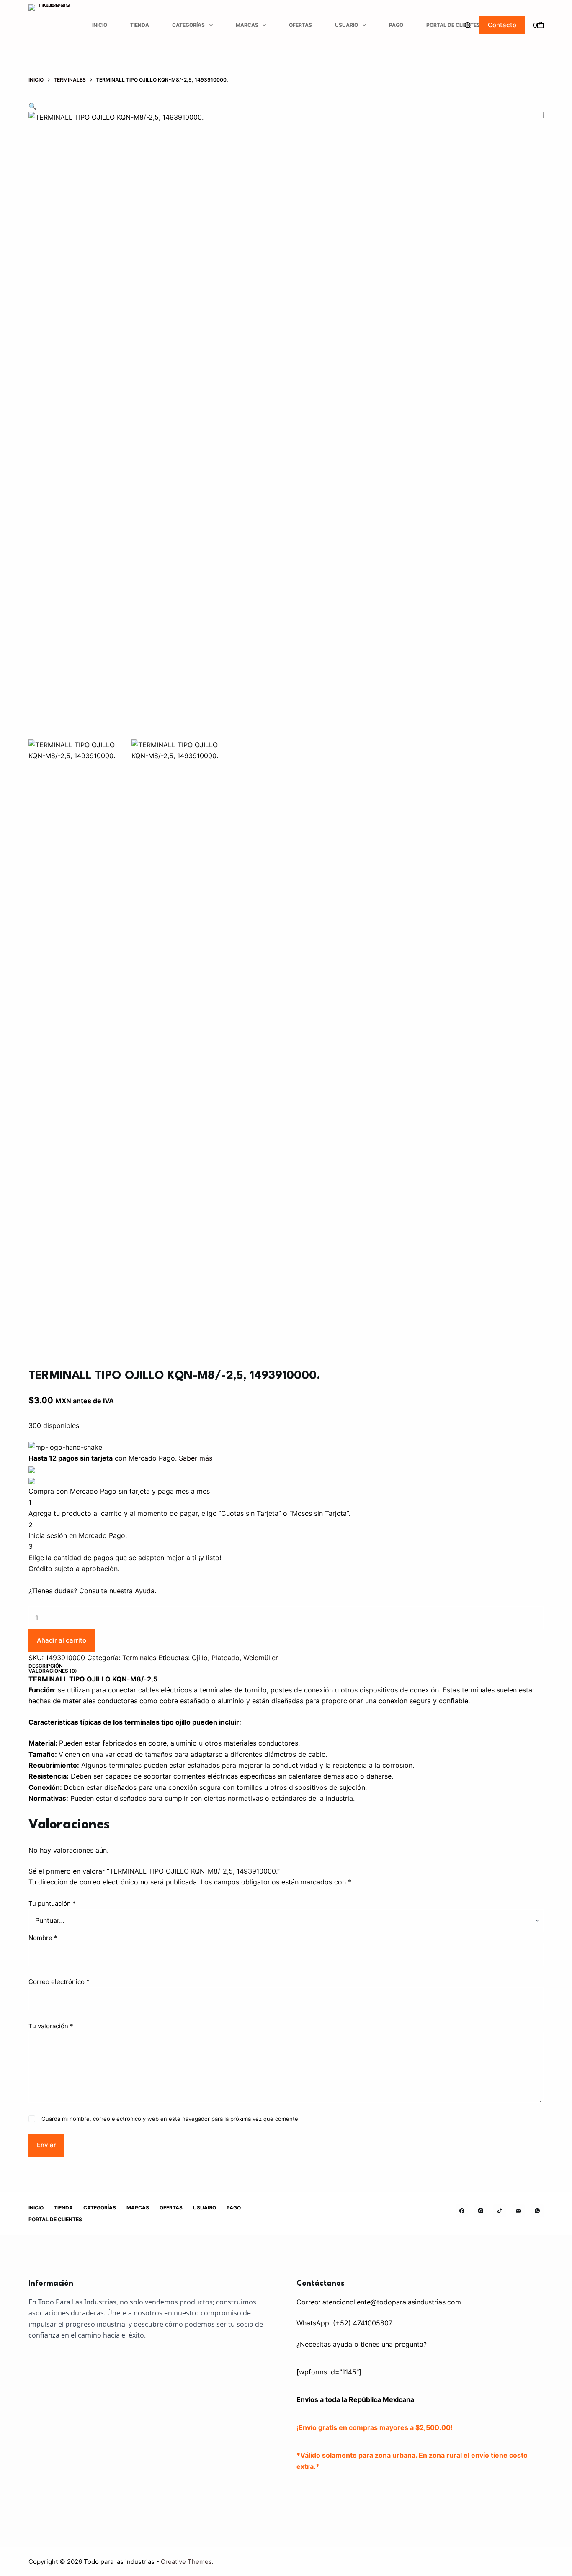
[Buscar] (468, 25)
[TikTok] (500, 2211)
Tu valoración (51, 2026)
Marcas (247, 25)
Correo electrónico (59, 1982)
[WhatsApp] (537, 2211)
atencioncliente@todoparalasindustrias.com (392, 2302)
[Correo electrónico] (518, 2211)
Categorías (188, 25)
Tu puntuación (52, 1903)
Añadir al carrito (62, 1640)
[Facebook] (462, 2211)
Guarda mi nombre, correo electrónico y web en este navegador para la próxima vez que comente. (171, 2119)
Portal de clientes (453, 25)
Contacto (502, 25)
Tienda (140, 25)
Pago (396, 25)
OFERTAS (300, 25)
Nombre (43, 1938)
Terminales (139, 1658)
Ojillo (200, 1658)
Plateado (225, 1658)
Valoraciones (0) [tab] (53, 1671)
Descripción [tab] (46, 1666)
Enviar (46, 2145)
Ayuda (145, 1591)
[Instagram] (481, 2211)
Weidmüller (261, 1658)
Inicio (100, 25)
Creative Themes (186, 2562)
